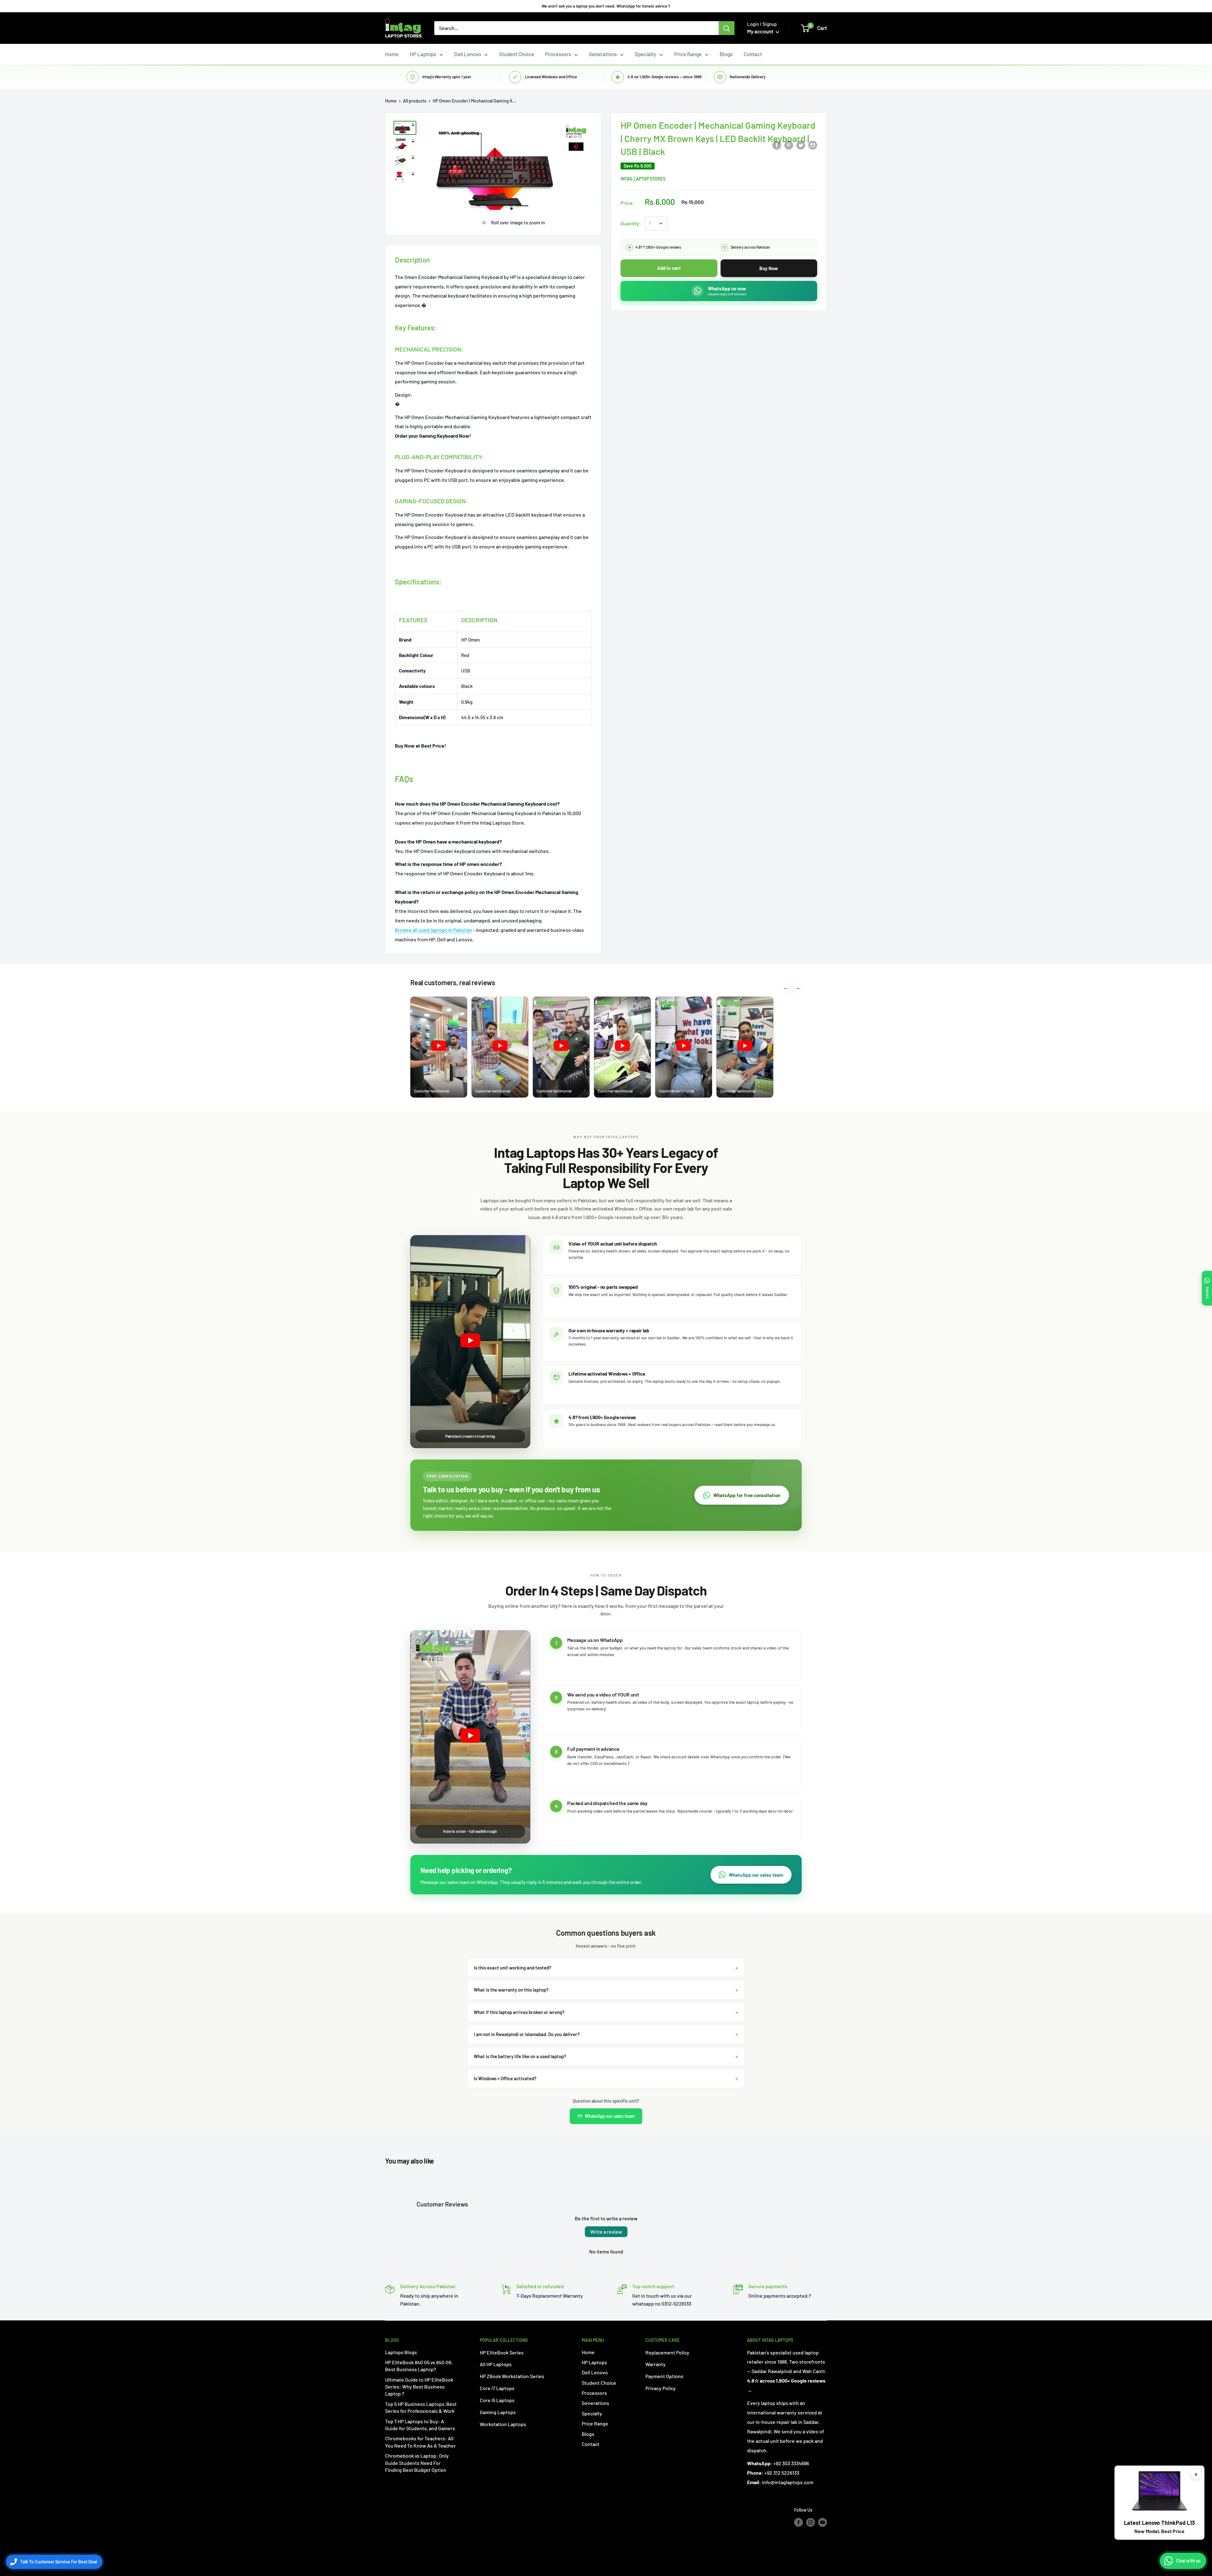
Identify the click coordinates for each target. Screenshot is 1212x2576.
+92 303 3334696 (791, 2463)
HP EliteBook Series (502, 2352)
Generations (603, 54)
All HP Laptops (496, 2364)
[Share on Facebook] (777, 145)
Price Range (688, 54)
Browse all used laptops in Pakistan (434, 930)
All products (415, 101)
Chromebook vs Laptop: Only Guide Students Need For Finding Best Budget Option (417, 2463)
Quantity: (631, 223)
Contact (753, 54)
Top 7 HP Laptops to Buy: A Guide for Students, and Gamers (420, 2425)
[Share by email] (813, 145)
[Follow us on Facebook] (799, 2522)
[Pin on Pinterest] (789, 145)
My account (761, 31)
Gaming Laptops (498, 2412)
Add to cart (669, 268)
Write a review (606, 2232)
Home (392, 54)
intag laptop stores (643, 179)
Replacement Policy (667, 2352)
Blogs (726, 54)
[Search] (727, 28)
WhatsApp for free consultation (747, 1495)
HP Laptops (423, 54)
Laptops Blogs (401, 2352)
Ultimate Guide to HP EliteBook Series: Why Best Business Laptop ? (419, 2387)
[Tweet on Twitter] (801, 145)
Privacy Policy (661, 2388)
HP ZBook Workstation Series (512, 2376)
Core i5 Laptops (497, 2400)
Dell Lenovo (468, 54)
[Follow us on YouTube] (823, 2522)
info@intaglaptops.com (788, 2482)
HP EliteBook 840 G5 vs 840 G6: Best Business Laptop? (419, 2366)
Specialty (645, 54)
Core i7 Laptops (497, 2388)
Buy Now (769, 268)
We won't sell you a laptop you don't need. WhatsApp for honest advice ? (606, 6)
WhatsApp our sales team (756, 1875)
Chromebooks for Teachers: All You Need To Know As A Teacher (420, 2442)
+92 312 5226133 (782, 2473)
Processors (558, 54)
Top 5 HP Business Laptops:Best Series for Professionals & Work (421, 2407)
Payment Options (664, 2376)
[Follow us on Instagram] (811, 2522)
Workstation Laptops (503, 2424)
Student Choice (517, 54)
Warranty (656, 2364)
